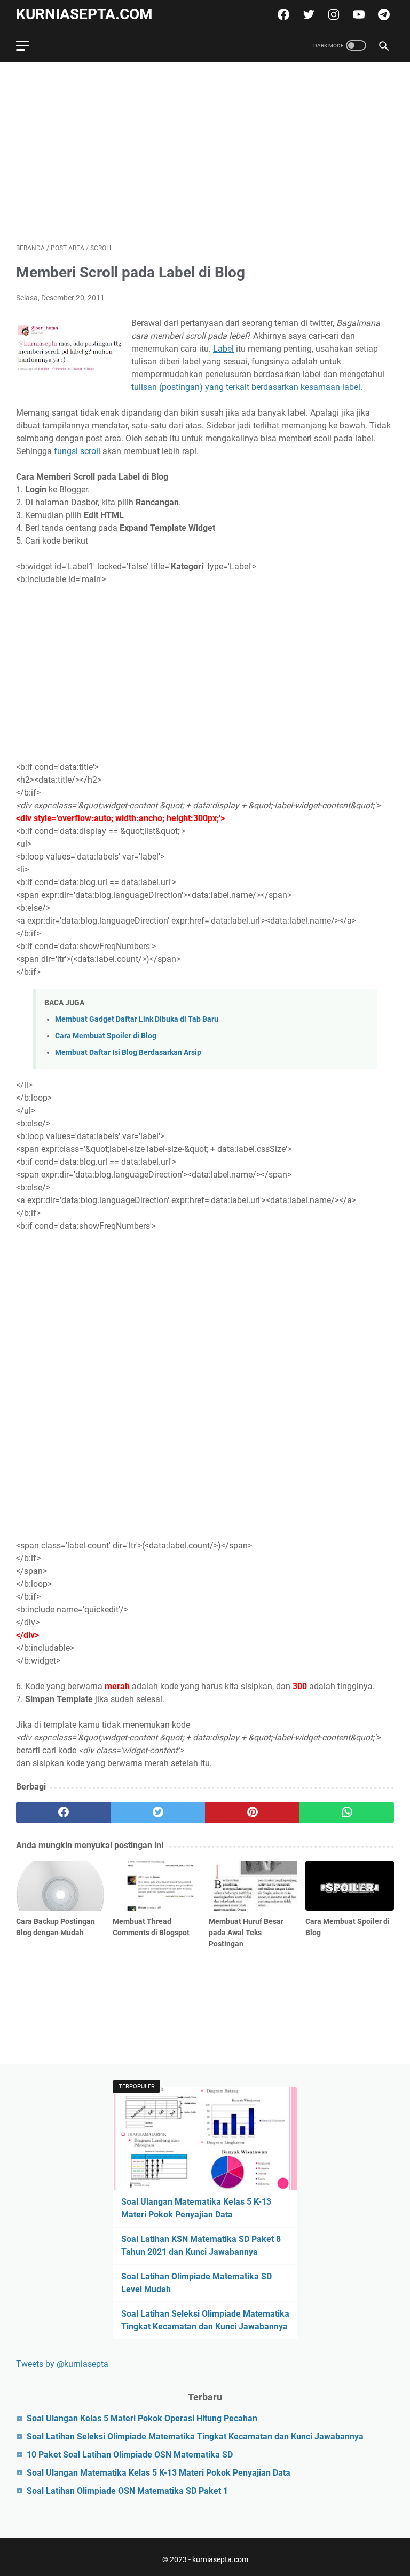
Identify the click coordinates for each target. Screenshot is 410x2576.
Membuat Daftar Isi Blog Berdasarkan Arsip (128, 1052)
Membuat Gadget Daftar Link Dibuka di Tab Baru (137, 1019)
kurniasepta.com (84, 14)
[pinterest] (252, 1812)
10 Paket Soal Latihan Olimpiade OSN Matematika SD (130, 2455)
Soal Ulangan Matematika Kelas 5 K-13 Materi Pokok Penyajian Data (159, 2473)
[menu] (29, 45)
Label (223, 349)
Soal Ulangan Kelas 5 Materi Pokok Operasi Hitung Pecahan (142, 2418)
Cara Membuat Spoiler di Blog (106, 1036)
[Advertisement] (205, 153)
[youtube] (357, 14)
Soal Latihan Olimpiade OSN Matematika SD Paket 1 (127, 2491)
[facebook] (282, 14)
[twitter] (307, 14)
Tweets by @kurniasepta (62, 2364)
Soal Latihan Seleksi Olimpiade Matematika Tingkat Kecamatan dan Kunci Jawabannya (195, 2436)
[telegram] (383, 14)
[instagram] (332, 14)
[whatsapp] (347, 1812)
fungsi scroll (77, 451)
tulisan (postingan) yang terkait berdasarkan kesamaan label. (247, 387)
